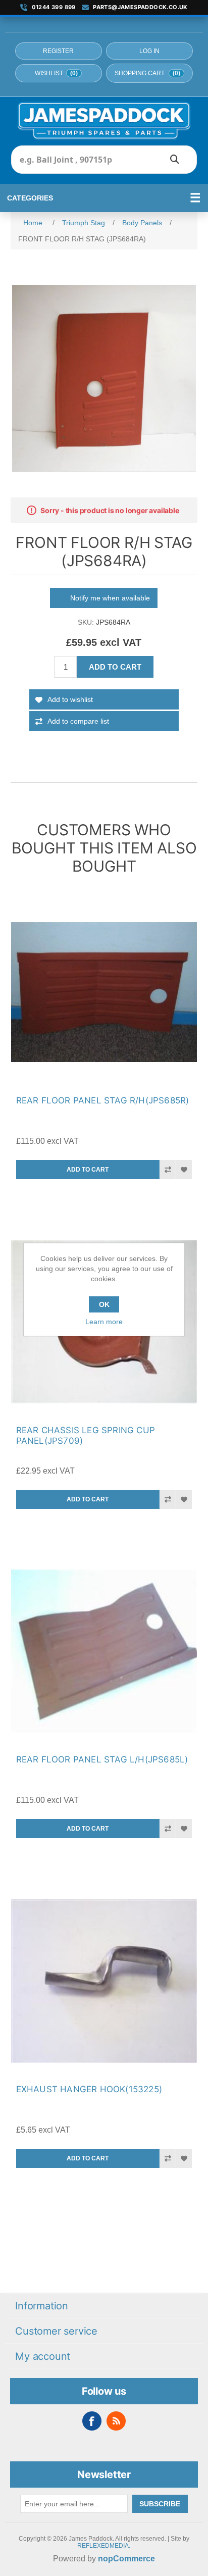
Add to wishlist (70, 699)
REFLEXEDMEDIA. (104, 2546)
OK (104, 1304)
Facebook (92, 2421)
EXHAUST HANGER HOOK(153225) (89, 2089)
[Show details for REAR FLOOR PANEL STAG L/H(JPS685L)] (104, 1652)
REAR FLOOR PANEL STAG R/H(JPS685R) (103, 1100)
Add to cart (115, 667)
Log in (149, 51)
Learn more (104, 1322)
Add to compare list (78, 721)
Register (58, 51)
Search (175, 160)
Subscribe (160, 2504)
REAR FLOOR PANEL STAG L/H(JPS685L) (102, 1759)
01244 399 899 (54, 7)
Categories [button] (30, 198)
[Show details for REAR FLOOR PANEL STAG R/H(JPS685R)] (104, 992)
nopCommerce (126, 2559)
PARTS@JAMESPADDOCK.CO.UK (140, 7)
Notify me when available (110, 598)
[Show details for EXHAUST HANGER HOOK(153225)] (104, 1981)
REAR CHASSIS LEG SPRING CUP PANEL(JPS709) (86, 1435)
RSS (116, 2421)
